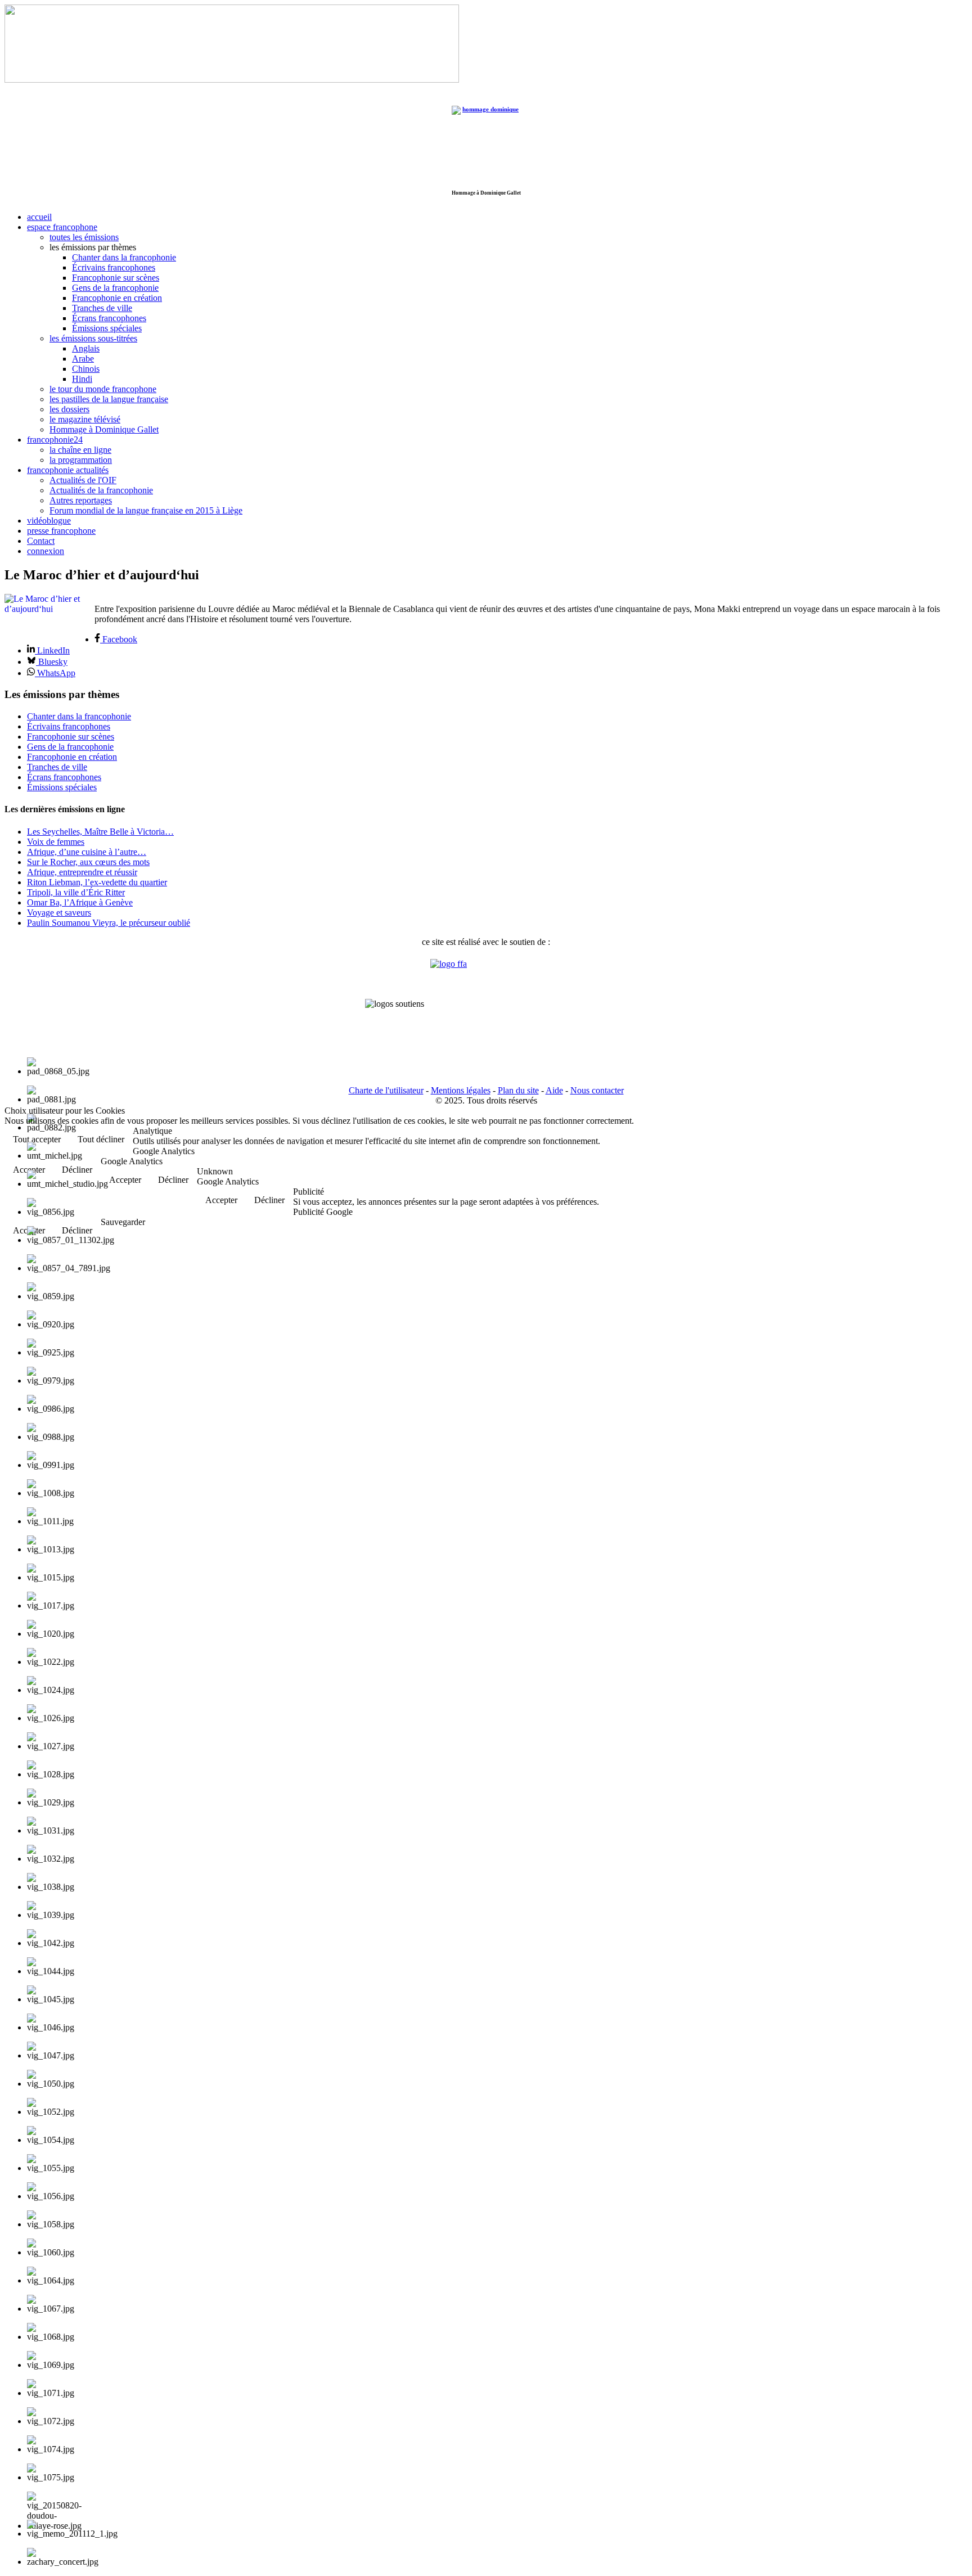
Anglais (86, 348)
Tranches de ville (102, 308)
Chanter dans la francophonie (124, 257)
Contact (41, 541)
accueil (39, 217)
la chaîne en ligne (80, 450)
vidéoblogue (49, 521)
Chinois (86, 369)
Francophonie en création (117, 298)
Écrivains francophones (114, 267)
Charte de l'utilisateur (386, 1090)
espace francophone (62, 227)
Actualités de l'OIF (83, 480)
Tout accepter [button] (37, 1139)
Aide (554, 1090)
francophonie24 (55, 440)
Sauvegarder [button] (123, 1222)
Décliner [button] (173, 1180)
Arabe (83, 359)
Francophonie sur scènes (116, 278)
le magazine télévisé (85, 419)
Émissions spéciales (107, 328)
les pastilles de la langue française (109, 399)
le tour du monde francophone (103, 389)
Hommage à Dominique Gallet (104, 429)
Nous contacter (597, 1090)
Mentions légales (461, 1090)
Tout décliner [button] (101, 1139)
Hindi (82, 379)
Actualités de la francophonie (101, 490)
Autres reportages (81, 500)
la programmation (81, 460)
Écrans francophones (109, 318)
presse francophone (61, 531)
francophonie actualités (68, 470)
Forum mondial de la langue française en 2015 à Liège (146, 510)
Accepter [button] (125, 1180)
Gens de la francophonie (115, 288)
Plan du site (518, 1090)
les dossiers (69, 409)
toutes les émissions (84, 237)
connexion (46, 551)
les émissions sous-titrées (93, 338)
